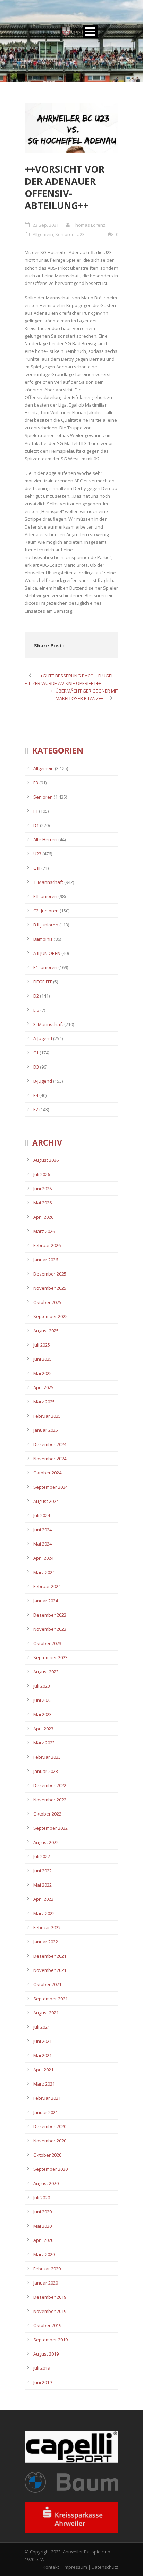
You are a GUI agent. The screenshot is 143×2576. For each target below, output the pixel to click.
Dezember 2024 (50, 1444)
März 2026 (44, 1231)
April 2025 (43, 1387)
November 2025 (50, 1288)
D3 (36, 1067)
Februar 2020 (47, 2269)
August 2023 (46, 1672)
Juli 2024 (42, 1515)
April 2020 (43, 2240)
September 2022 (51, 1828)
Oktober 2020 (47, 2155)
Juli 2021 (42, 2027)
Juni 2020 (43, 2212)
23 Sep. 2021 (46, 225)
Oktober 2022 (47, 1814)
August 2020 (46, 2183)
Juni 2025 (43, 1359)
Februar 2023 (47, 1757)
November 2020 (50, 2141)
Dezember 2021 (50, 1956)
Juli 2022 (42, 1856)
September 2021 (51, 1999)
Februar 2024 (47, 1586)
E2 (36, 1109)
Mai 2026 (43, 1203)
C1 (36, 1053)
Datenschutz (105, 2567)
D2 (36, 996)
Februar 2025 (47, 1416)
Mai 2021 (43, 2055)
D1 (36, 825)
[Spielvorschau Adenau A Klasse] (71, 128)
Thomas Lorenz (89, 225)
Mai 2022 (43, 1885)
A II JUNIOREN (47, 953)
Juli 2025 (42, 1345)
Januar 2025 (46, 1430)
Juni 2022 (43, 1871)
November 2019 (50, 2311)
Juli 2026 (42, 1174)
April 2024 (43, 1558)
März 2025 (44, 1402)
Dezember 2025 (50, 1274)
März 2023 (44, 1743)
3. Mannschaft (48, 1024)
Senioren (65, 234)
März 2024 (44, 1572)
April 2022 (43, 1899)
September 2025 (51, 1316)
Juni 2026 (43, 1189)
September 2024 (51, 1487)
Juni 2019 (43, 2382)
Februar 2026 (47, 1245)
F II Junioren (45, 896)
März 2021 (44, 2084)
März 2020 (44, 2254)
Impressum (75, 2567)
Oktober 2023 (47, 1643)
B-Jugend (43, 1081)
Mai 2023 (43, 1714)
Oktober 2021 (47, 1984)
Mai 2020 (43, 2226)
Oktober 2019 (47, 2325)
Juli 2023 (42, 1686)
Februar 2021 (47, 2098)
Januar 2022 (46, 1942)
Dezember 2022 (50, 1785)
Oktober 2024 (47, 1473)
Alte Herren (45, 839)
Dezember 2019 (50, 2297)
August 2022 (46, 1842)
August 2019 (46, 2354)
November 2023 (50, 1629)
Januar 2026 (46, 1260)
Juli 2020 (42, 2198)
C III (37, 868)
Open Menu (90, 31)
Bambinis (43, 939)
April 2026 (43, 1217)
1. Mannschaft (48, 882)
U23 (81, 234)
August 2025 (46, 1331)
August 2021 (46, 2013)
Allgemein (43, 234)
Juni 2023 (43, 1700)
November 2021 (50, 1970)
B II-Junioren (46, 925)
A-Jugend (43, 1038)
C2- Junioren (46, 911)
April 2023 (43, 1729)
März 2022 (44, 1913)
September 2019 (51, 2340)
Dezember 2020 (50, 2126)
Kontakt (51, 2567)
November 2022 (50, 1800)
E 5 (36, 1010)
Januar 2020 (46, 2283)
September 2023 (51, 1657)
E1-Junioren (45, 967)
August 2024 (46, 1501)
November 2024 (50, 1459)
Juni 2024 (43, 1530)
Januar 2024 (46, 1601)
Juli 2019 (42, 2368)
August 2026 (46, 1160)
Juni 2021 (43, 2041)
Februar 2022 (47, 1927)
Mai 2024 (43, 1544)
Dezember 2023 (50, 1615)
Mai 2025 (43, 1373)
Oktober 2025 (47, 1302)
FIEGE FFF (43, 982)
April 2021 (43, 2070)
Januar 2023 (46, 1771)
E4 (36, 1095)
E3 (36, 783)
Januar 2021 (46, 2112)
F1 (36, 811)
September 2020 (51, 2169)
